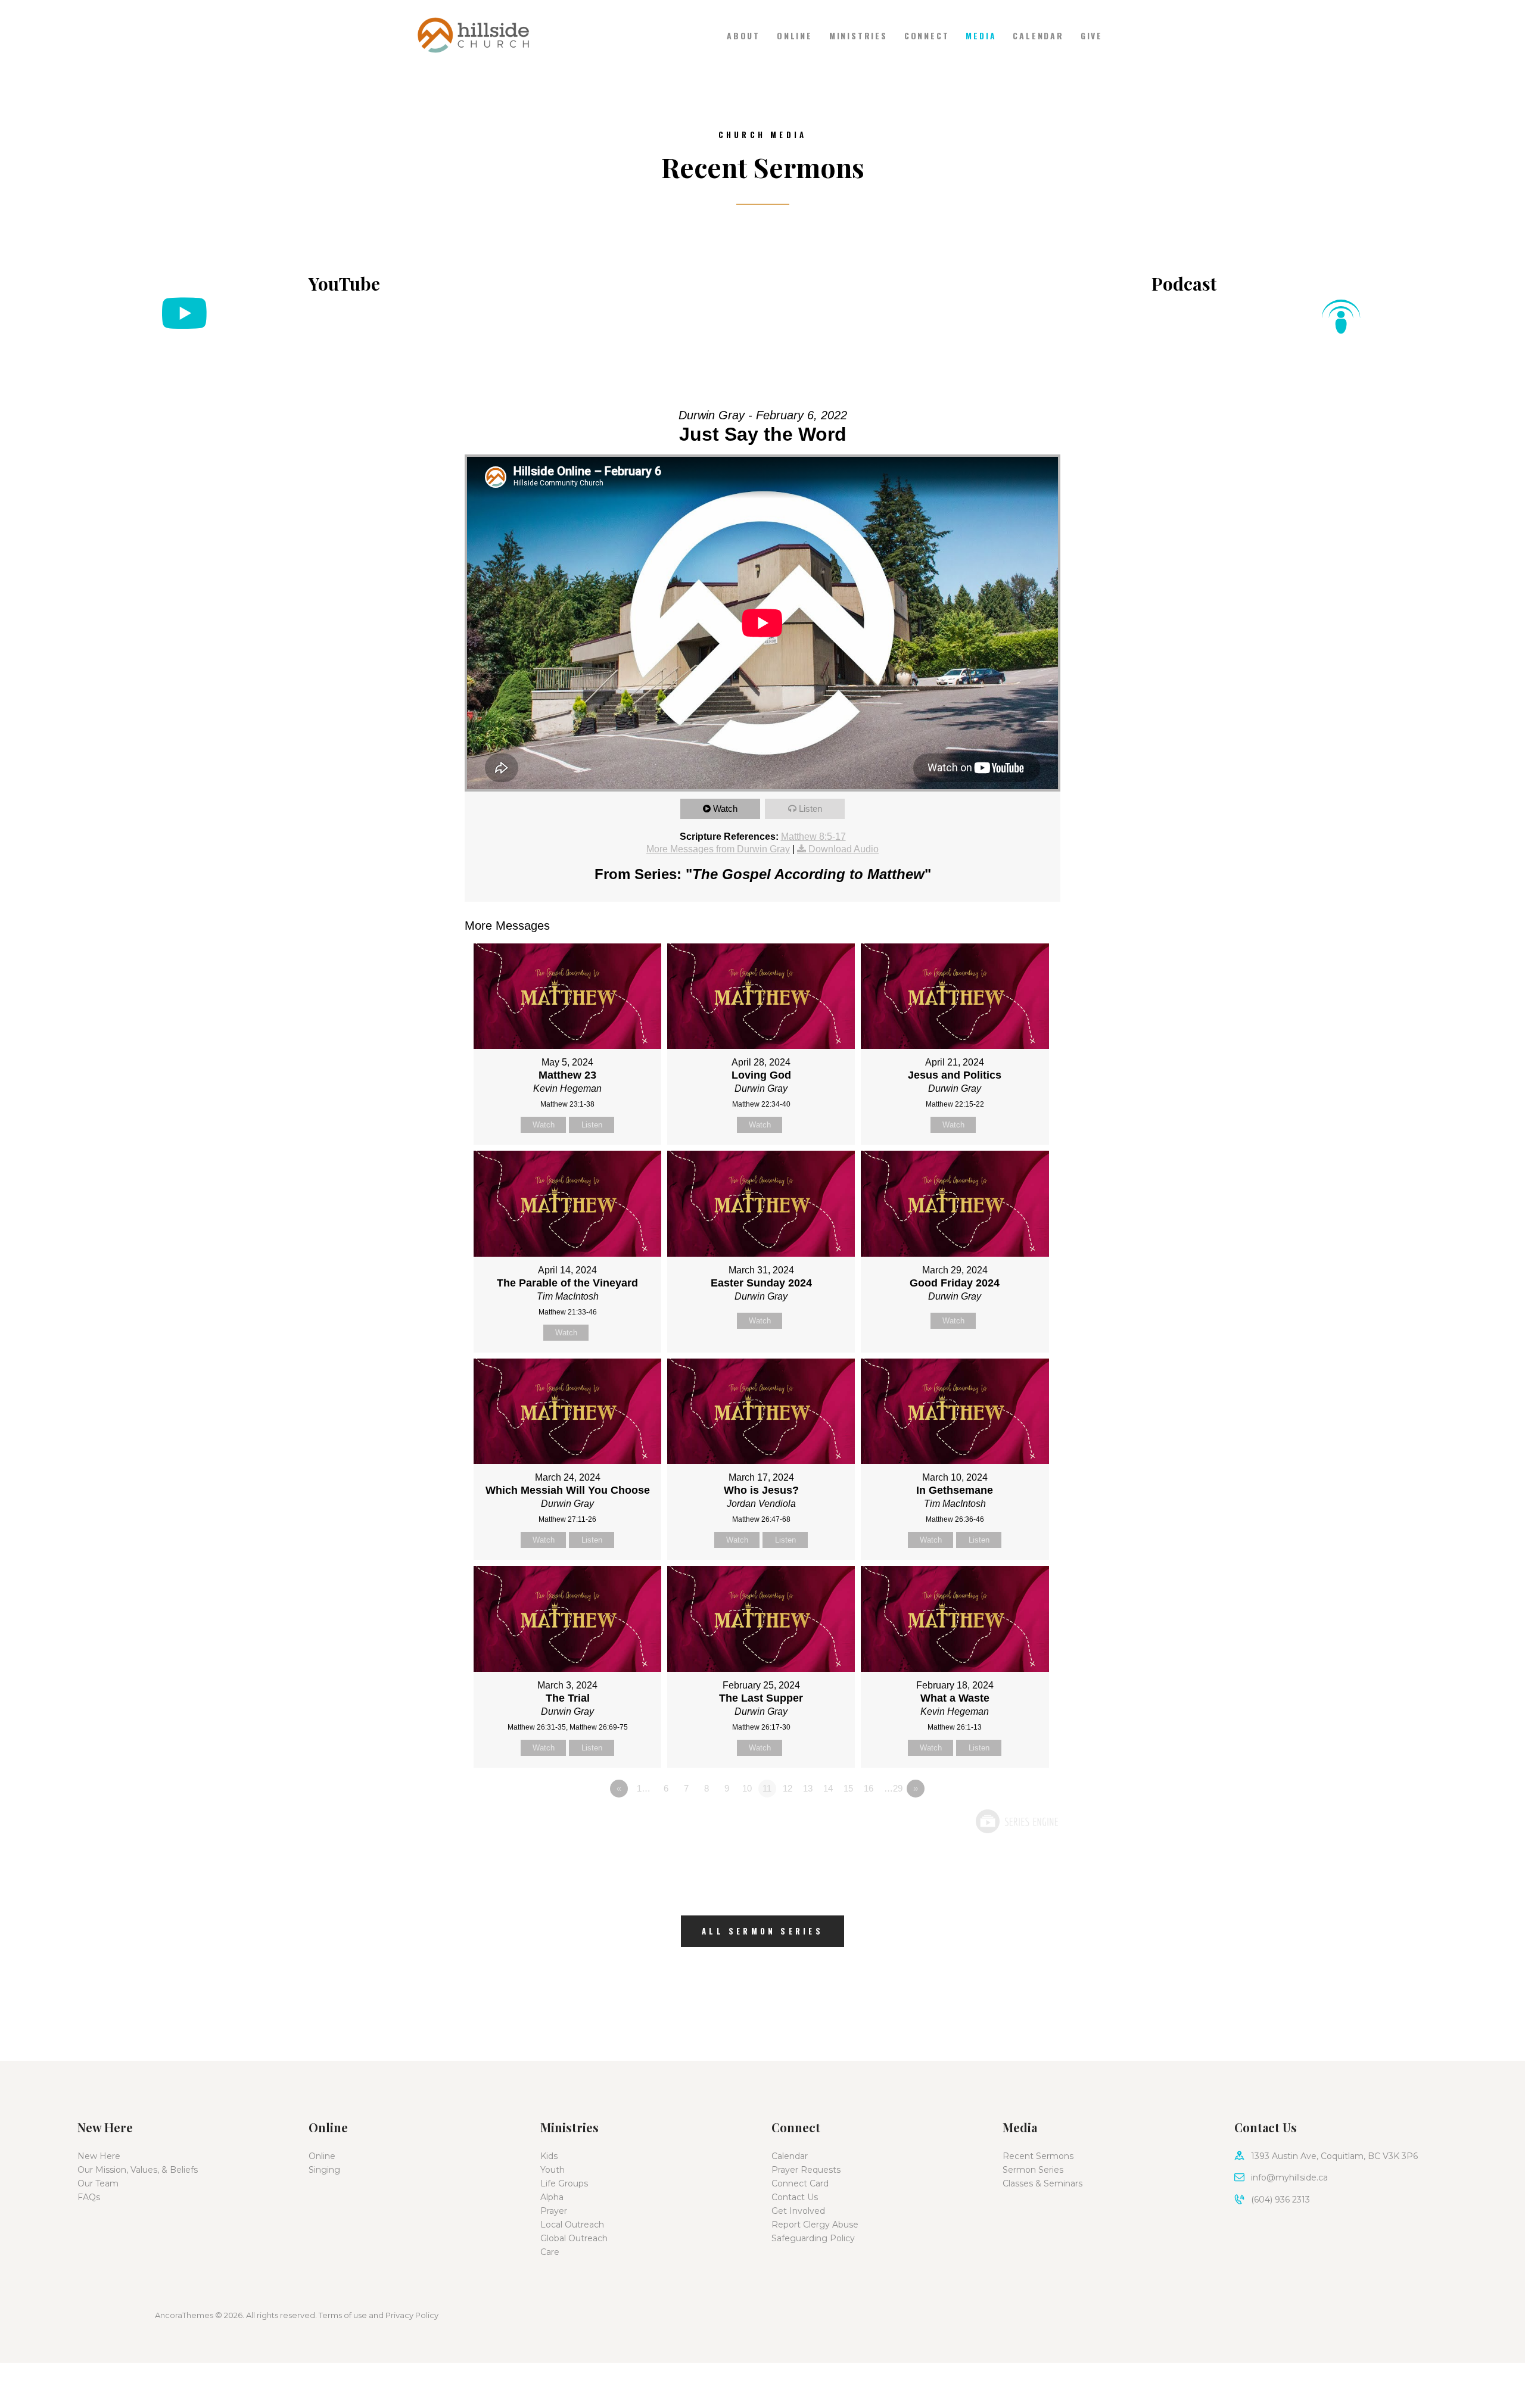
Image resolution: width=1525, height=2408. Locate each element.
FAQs (89, 2197)
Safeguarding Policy (813, 2238)
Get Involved (798, 2211)
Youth (553, 2170)
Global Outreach (574, 2238)
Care (550, 2252)
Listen (810, 809)
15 (848, 1788)
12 (788, 1788)
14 (828, 1788)
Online (322, 2156)
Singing (324, 2170)
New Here (99, 2156)
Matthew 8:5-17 (813, 837)
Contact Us (795, 2197)
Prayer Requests (806, 2170)
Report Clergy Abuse (815, 2225)
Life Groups (564, 2183)
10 (747, 1788)
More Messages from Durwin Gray (718, 849)
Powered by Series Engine (1016, 1821)
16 (869, 1788)
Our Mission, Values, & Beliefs (138, 2170)
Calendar (790, 2156)
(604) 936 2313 (1280, 2200)
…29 (893, 1788)
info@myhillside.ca (1289, 2178)
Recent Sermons (1038, 2156)
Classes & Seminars (1042, 2183)
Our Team (98, 2183)
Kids (549, 2156)
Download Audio (844, 849)
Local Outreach (572, 2225)
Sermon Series (1033, 2170)
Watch (725, 809)
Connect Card (800, 2183)
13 (808, 1788)
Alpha (552, 2197)
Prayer (554, 2211)
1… (644, 1788)
